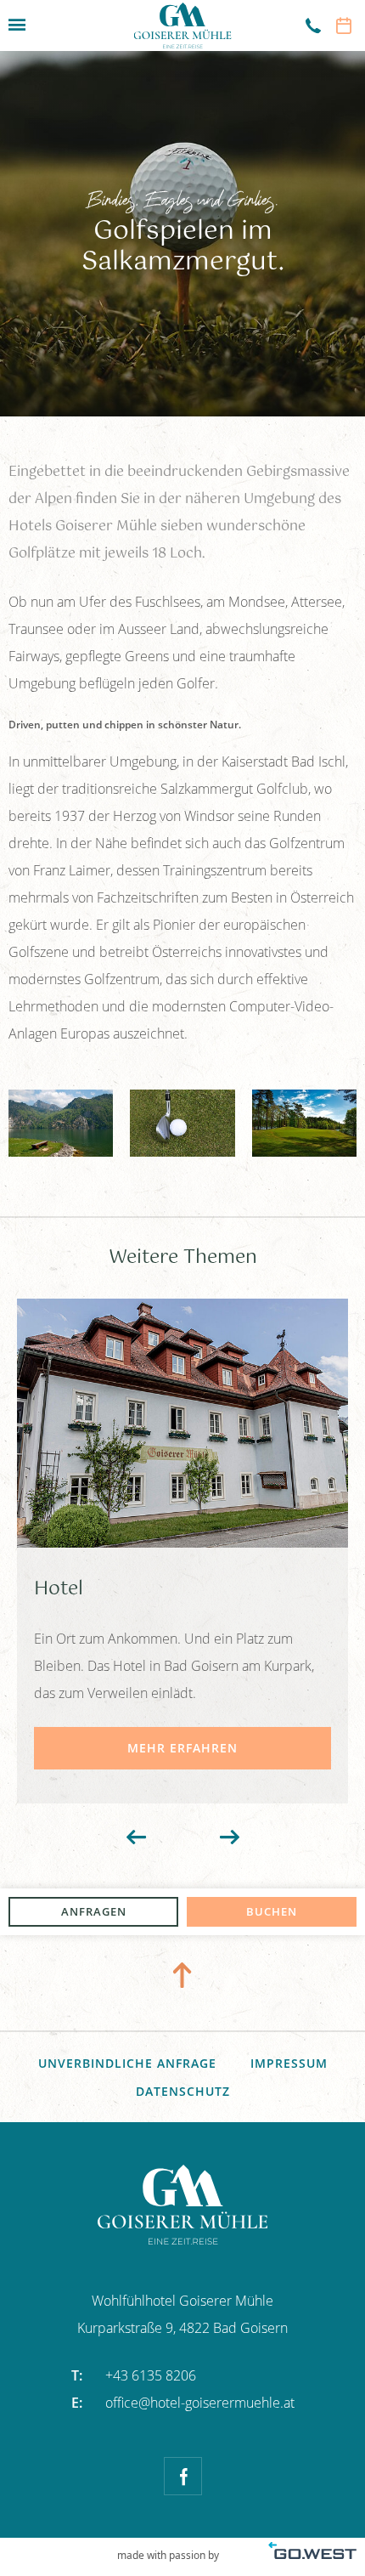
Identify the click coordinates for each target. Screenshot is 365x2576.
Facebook (183, 2476)
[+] (61, 1123)
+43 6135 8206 (134, 2375)
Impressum (289, 2063)
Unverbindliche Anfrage (127, 2063)
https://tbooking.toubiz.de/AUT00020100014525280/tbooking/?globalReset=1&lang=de (344, 25)
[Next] (229, 1837)
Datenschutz (183, 2091)
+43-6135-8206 (306, 25)
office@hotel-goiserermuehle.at (183, 2403)
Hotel (182, 1551)
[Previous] (136, 1837)
